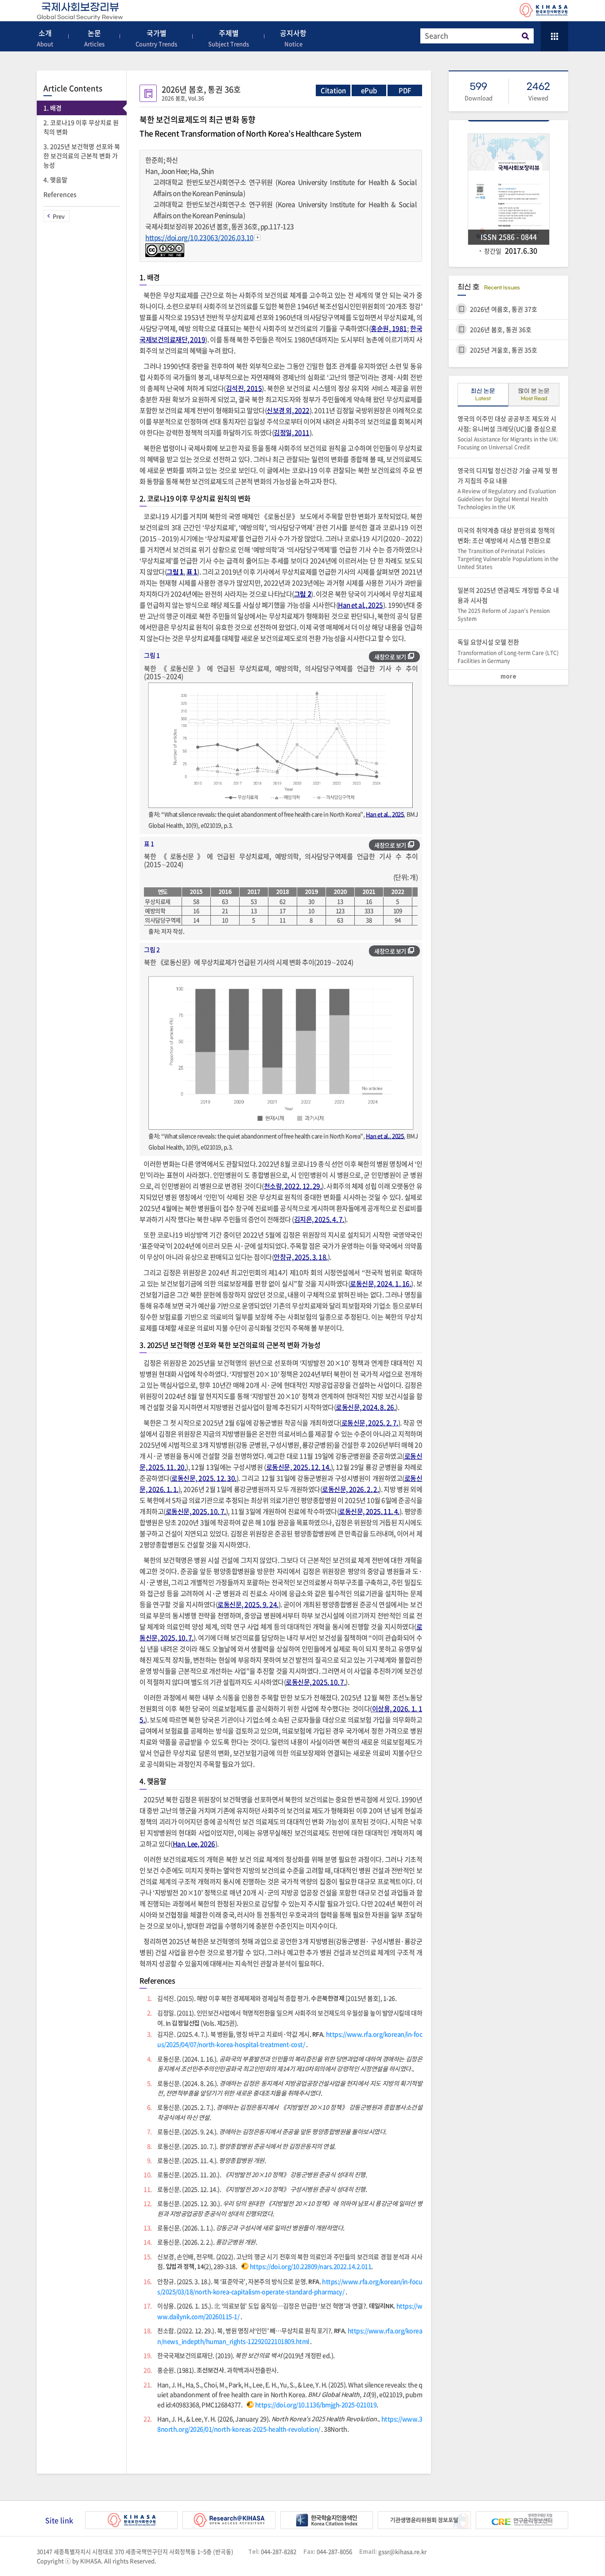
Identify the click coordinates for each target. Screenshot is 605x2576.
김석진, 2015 (244, 388)
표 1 (192, 572)
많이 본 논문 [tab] (534, 395)
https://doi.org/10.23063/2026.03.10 (200, 238)
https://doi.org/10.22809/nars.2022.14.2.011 (311, 2266)
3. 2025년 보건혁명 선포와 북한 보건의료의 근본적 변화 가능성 (82, 156)
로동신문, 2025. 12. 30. (204, 1478)
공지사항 (293, 38)
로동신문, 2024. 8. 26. (366, 1407)
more (508, 677)
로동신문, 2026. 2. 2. (350, 1489)
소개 (45, 38)
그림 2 (302, 594)
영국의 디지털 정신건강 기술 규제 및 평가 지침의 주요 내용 (508, 488)
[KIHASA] (544, 11)
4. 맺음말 (55, 180)
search (525, 36)
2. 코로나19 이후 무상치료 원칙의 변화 (81, 127)
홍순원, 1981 (389, 328)
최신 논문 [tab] (483, 395)
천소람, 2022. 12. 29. (293, 1186)
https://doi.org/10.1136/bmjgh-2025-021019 (316, 2404)
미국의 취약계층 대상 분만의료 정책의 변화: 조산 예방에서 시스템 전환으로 (508, 548)
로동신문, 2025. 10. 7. (196, 1511)
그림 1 (175, 572)
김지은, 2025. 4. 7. (319, 1219)
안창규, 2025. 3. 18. (301, 1257)
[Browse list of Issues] (555, 36)
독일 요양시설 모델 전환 (508, 651)
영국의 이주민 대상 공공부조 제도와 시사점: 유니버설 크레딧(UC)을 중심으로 (508, 433)
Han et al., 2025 (361, 605)
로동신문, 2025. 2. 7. (370, 1423)
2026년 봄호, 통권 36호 (501, 329)
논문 (94, 38)
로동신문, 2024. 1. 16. (380, 1284)
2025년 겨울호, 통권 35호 (504, 350)
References (60, 194)
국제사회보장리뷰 (80, 11)
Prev (59, 216)
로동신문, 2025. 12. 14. (299, 1467)
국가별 (156, 38)
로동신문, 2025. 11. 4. (369, 1511)
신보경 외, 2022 (288, 410)
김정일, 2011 (292, 433)
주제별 (229, 38)
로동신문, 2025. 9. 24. (248, 1604)
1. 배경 (52, 108)
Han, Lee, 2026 (194, 1844)
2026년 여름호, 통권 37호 (504, 309)
